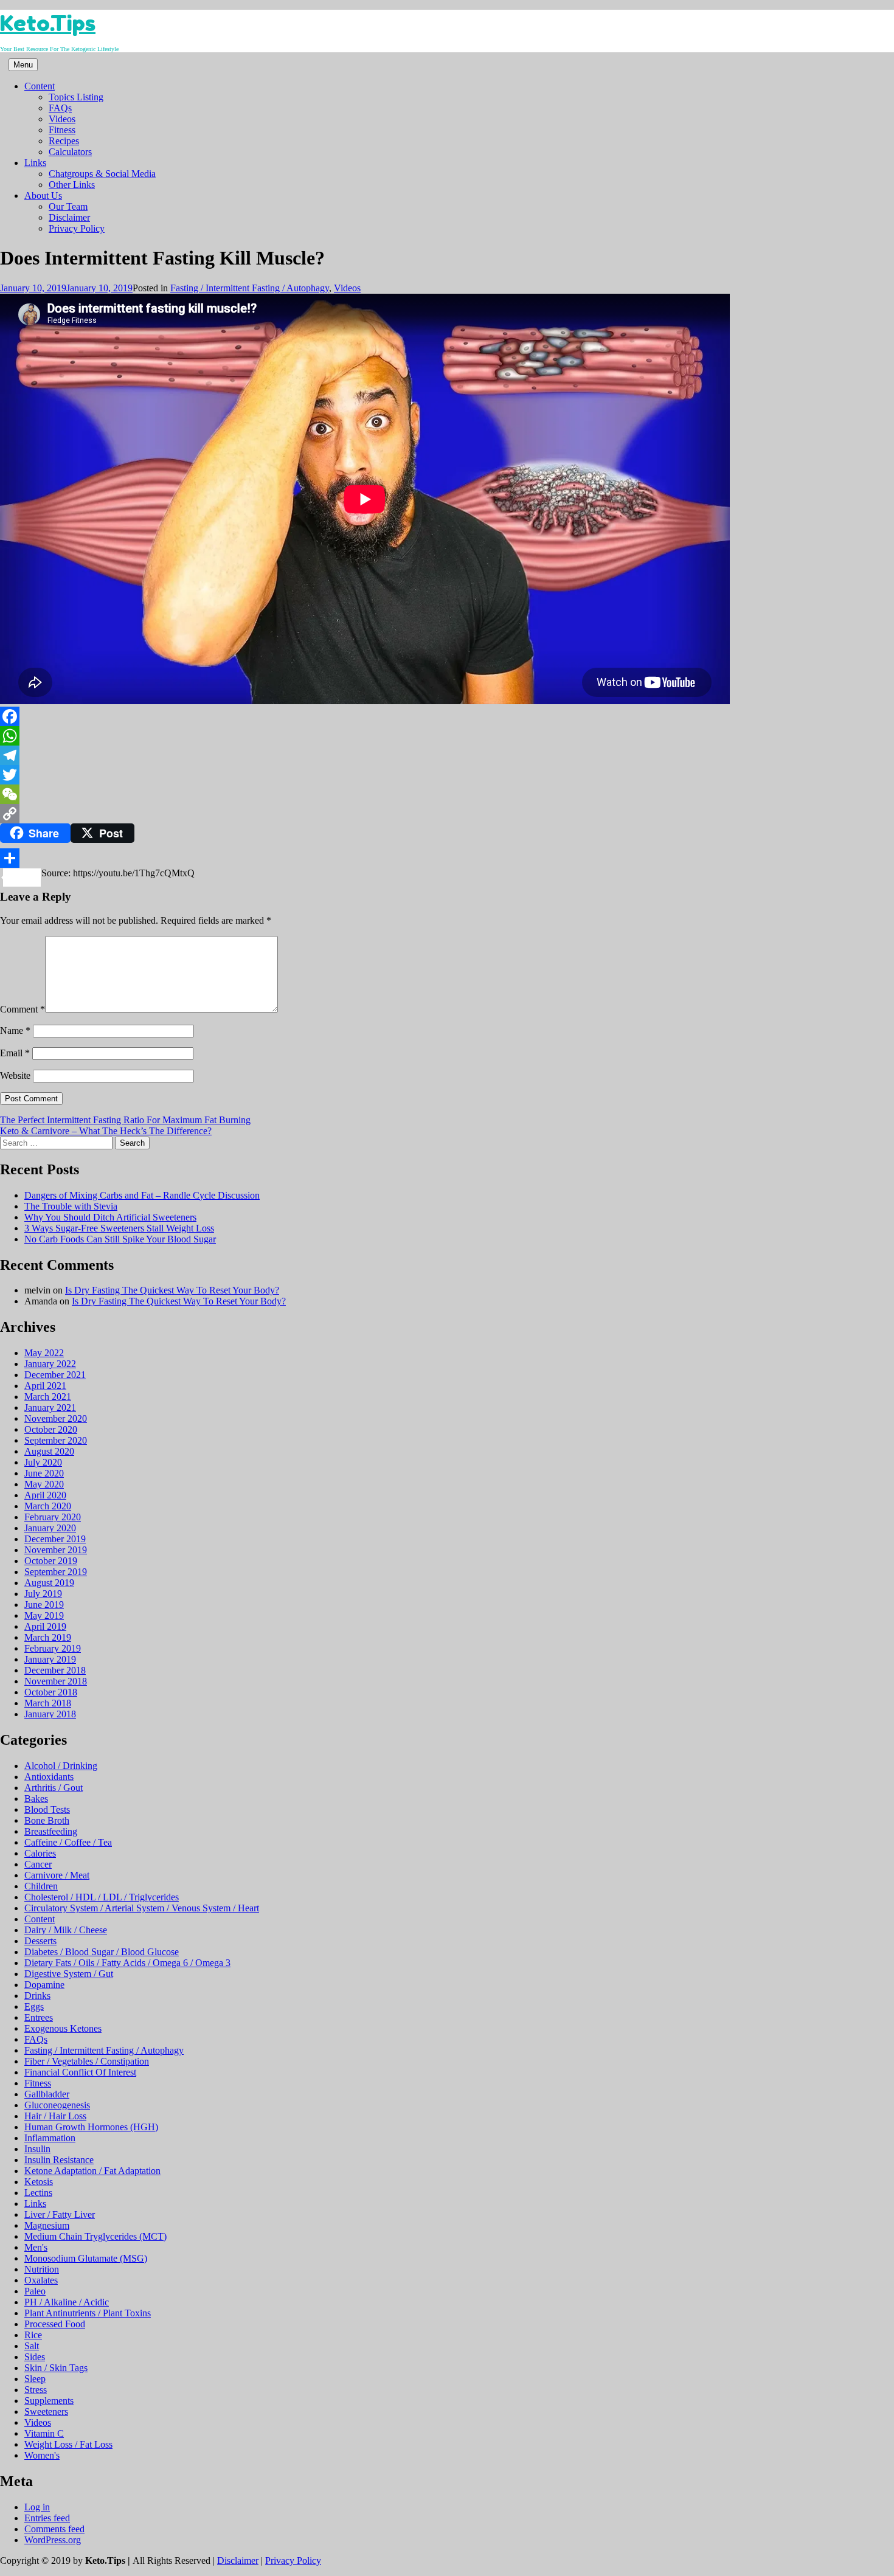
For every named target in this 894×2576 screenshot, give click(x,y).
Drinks (37, 1996)
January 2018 (50, 1714)
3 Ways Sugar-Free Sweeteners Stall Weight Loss (119, 1228)
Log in (37, 2507)
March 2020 (48, 1506)
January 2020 (50, 1528)
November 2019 (56, 1550)
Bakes (36, 1799)
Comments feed (54, 2529)
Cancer (38, 1864)
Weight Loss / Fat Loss (68, 2444)
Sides (35, 2357)
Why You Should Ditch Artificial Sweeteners (110, 1217)
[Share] (447, 858)
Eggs (34, 2006)
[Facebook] (447, 716)
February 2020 (53, 1517)
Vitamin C (44, 2433)
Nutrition (42, 2269)
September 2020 (56, 1440)
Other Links (72, 185)
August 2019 (49, 1583)
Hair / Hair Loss (55, 2116)
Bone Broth (47, 1820)
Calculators (70, 152)
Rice (33, 2335)
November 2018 (56, 1681)
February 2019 (53, 1648)
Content (40, 86)
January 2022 (50, 1364)
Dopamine (44, 1985)
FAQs (60, 108)
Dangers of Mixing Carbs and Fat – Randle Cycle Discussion (142, 1195)
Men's (36, 2247)
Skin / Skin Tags (56, 2368)
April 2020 (45, 1495)
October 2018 (51, 1692)
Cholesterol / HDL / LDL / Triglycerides (102, 1897)
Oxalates (41, 2280)
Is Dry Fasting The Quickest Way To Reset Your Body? (172, 1290)
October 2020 (51, 1429)
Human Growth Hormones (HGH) (91, 2127)
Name (15, 1030)
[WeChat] (447, 794)
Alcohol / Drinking (61, 1766)
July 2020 (43, 1462)
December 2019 (55, 1539)
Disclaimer (69, 217)
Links (35, 163)
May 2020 (44, 1484)
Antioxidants (49, 1777)
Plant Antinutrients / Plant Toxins (88, 2313)
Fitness (62, 130)
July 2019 (43, 1594)
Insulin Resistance (59, 2160)
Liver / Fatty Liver (60, 2214)
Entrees (39, 2017)
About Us (43, 196)
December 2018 (55, 1670)
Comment (23, 1009)
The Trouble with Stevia (71, 1206)
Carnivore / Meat (57, 1875)
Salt (32, 2346)
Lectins (38, 2193)
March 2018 (48, 1703)
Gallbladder (47, 2094)
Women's (42, 2455)
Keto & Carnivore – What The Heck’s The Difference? (106, 1131)
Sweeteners (46, 2412)
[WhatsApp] (447, 736)
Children (41, 1886)
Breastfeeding (51, 1831)
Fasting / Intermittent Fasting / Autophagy (250, 288)
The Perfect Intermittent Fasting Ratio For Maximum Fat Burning (125, 1120)
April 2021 (45, 1386)
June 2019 (44, 1605)
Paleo (35, 2291)
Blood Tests (47, 1809)
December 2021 (55, 1375)
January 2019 (50, 1659)
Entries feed (47, 2518)
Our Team (68, 206)
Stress (36, 2390)
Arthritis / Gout (54, 1788)
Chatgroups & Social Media (102, 174)
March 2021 (48, 1397)
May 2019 (44, 1615)
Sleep (35, 2379)
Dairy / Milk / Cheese (66, 1930)
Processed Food (55, 2324)
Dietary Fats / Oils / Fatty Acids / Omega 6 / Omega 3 (127, 1963)
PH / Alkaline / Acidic (67, 2302)
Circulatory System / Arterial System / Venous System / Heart (142, 1908)
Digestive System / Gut (69, 1974)
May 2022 (44, 1353)
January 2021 (50, 1407)
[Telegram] (447, 755)
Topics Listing (76, 97)
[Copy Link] (447, 814)
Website (15, 1075)
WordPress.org (53, 2540)
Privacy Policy (77, 228)
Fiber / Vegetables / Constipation (87, 2061)
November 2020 (56, 1418)
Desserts (40, 1941)
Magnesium (47, 2225)
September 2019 (56, 1572)
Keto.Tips (48, 23)
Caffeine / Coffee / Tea (68, 1842)
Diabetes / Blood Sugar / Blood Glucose (102, 1952)
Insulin (37, 2149)
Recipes (64, 141)
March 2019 (48, 1637)
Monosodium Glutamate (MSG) (86, 2258)
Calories (40, 1853)
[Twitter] (447, 775)
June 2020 (44, 1473)
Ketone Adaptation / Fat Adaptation (92, 2171)
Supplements (49, 2401)
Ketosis (39, 2182)
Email (15, 1053)
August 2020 (49, 1451)
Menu (23, 65)
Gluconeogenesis (57, 2105)
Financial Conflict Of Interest (80, 2072)
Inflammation (50, 2138)
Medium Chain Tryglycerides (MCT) (95, 2236)
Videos (62, 119)
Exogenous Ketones (63, 2028)
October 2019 (51, 1561)
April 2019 (45, 1626)
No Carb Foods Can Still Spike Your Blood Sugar (120, 1239)
